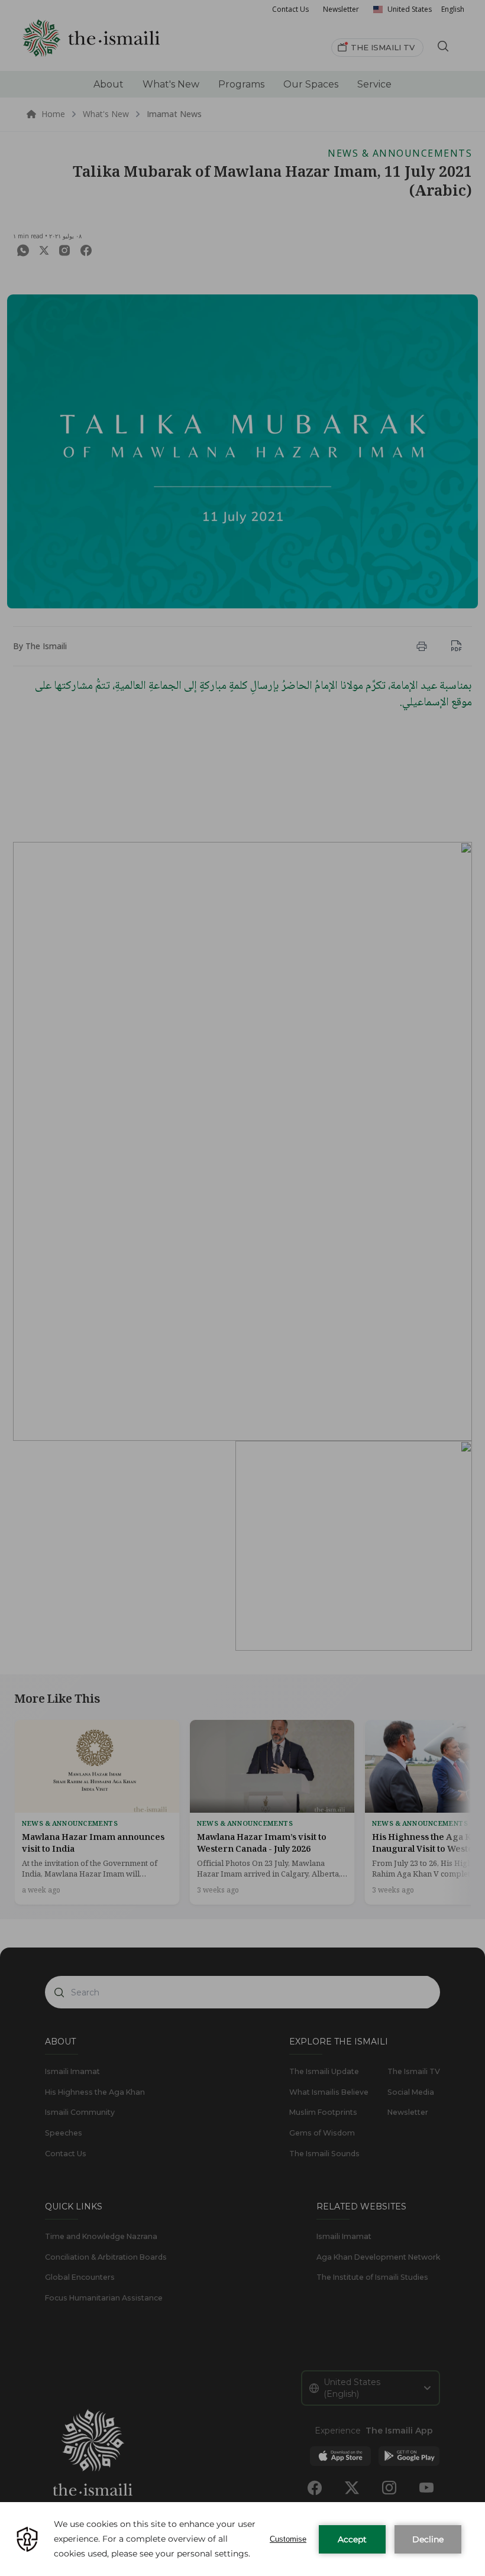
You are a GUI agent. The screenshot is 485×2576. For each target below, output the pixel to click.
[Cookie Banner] (242, 2539)
